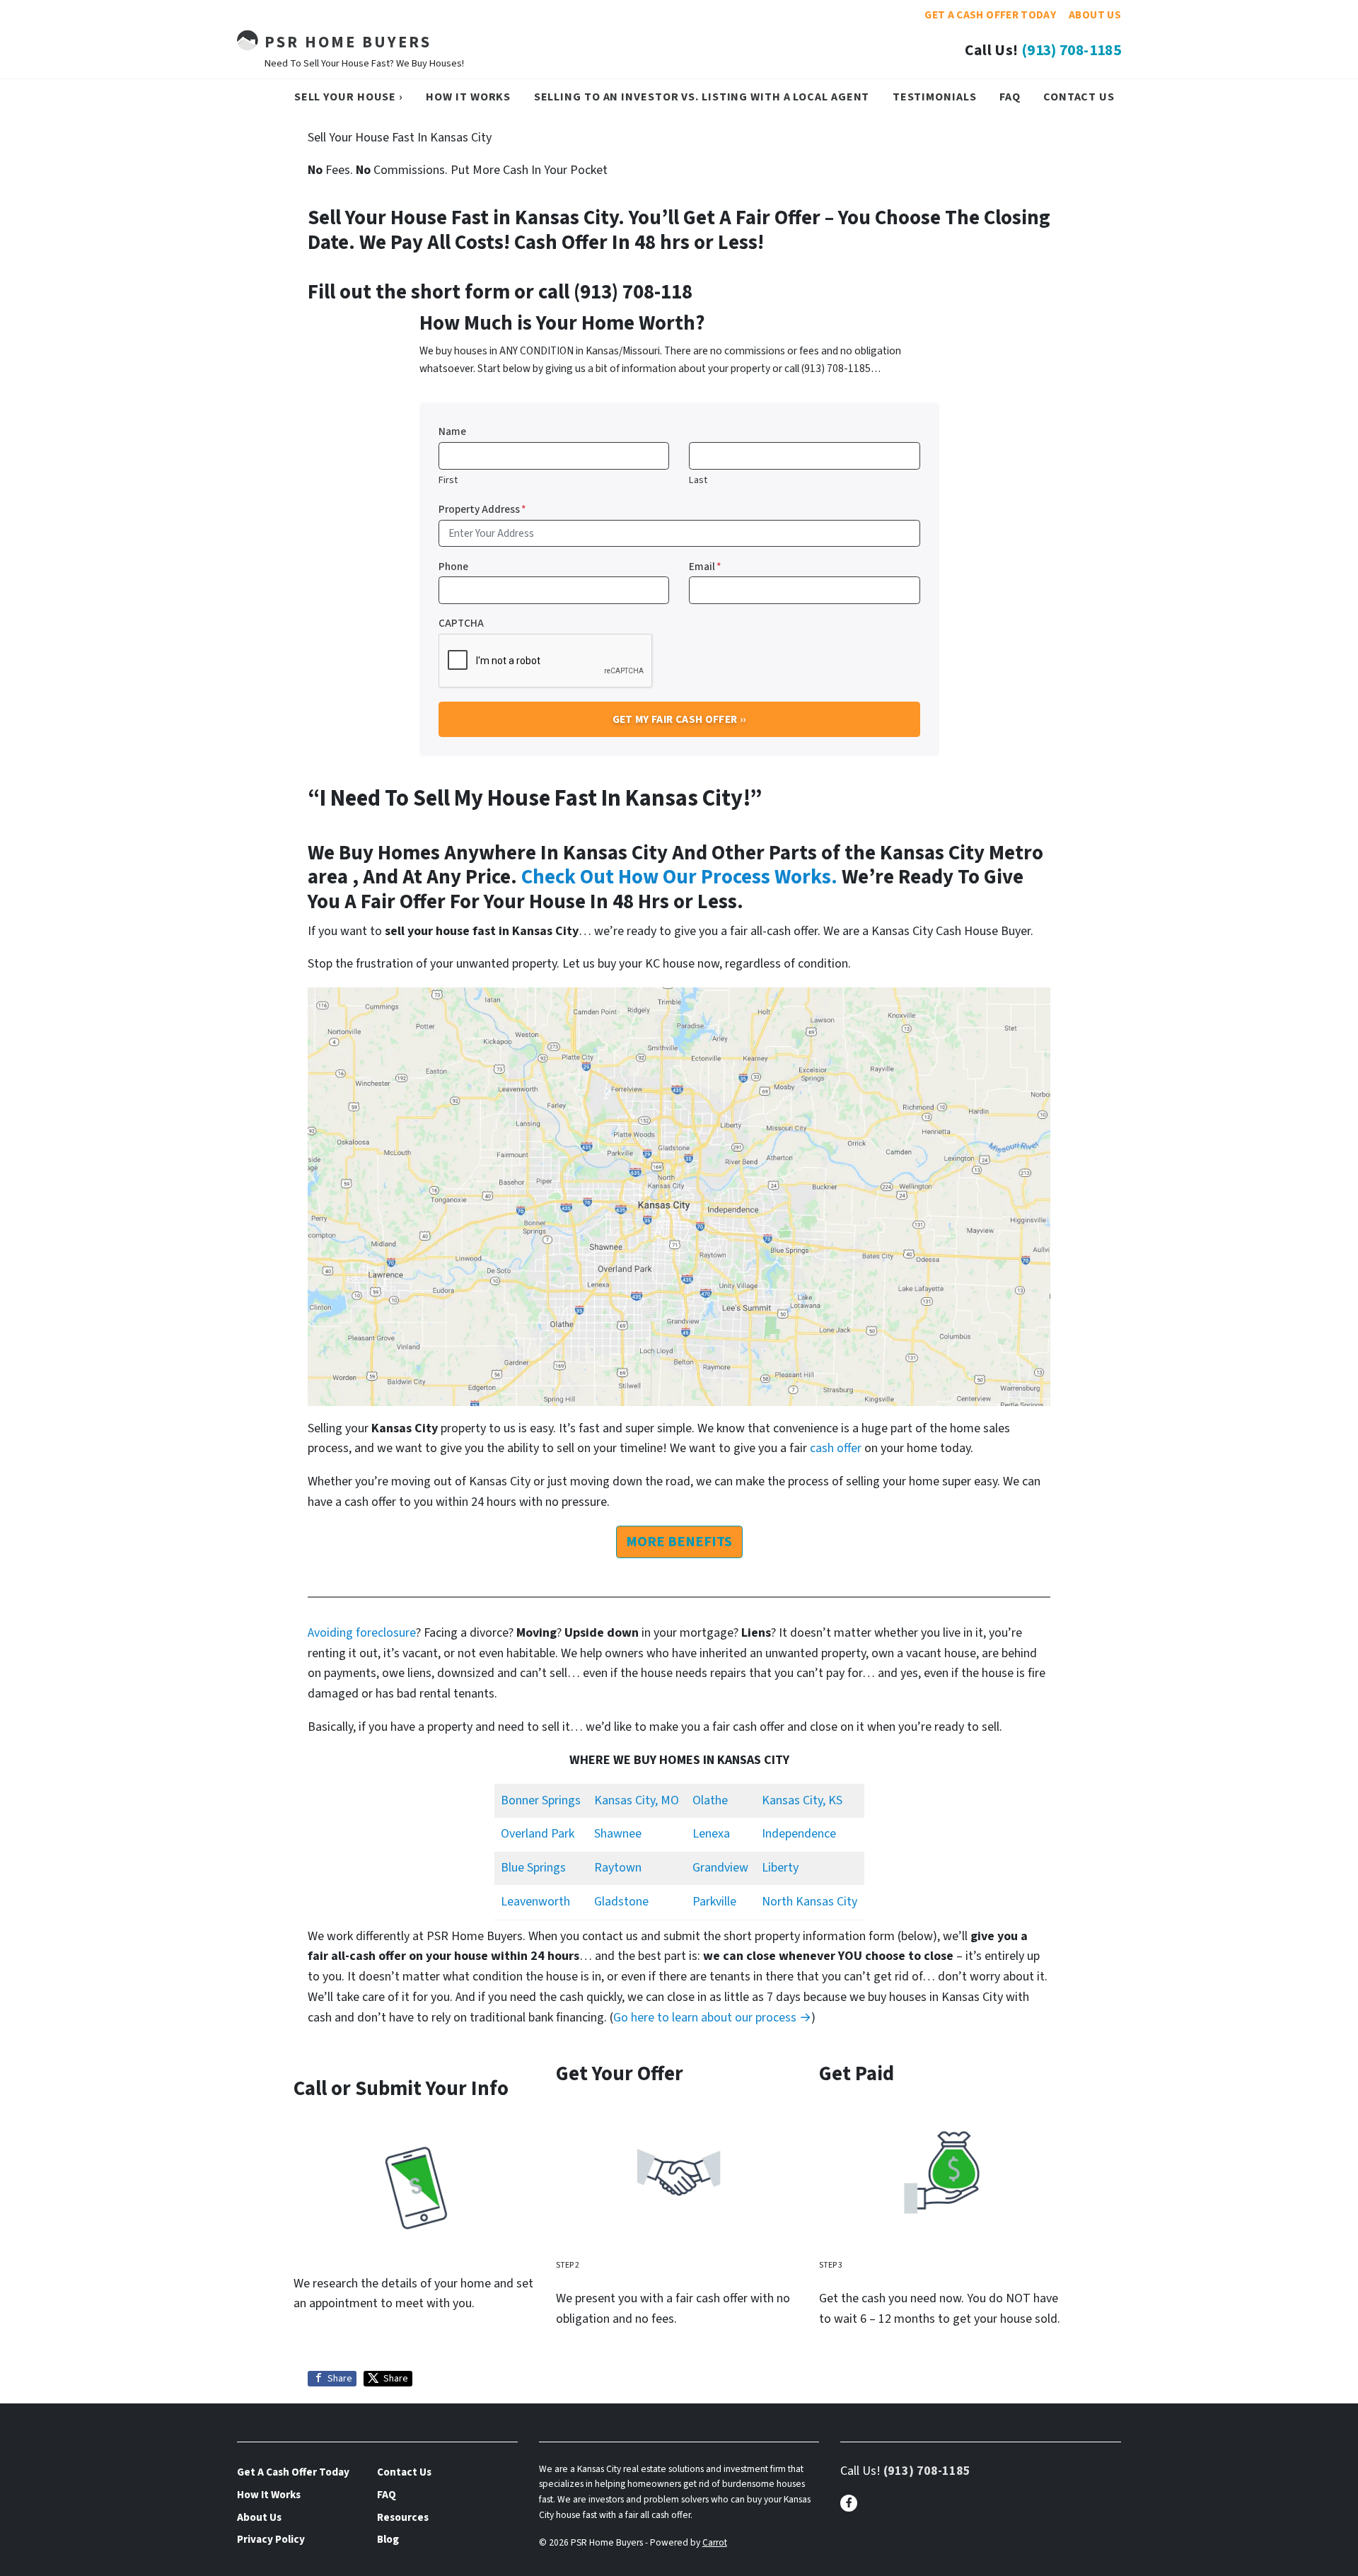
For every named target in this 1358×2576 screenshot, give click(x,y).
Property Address (482, 509)
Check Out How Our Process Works (676, 877)
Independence (799, 1834)
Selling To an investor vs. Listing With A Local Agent (702, 97)
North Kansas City (809, 1902)
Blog (388, 2539)
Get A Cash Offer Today (990, 15)
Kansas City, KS (802, 1800)
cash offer (836, 1448)
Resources (403, 2517)
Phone (453, 567)
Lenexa (711, 1834)
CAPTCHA (461, 623)
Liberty (780, 1868)
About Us (1095, 15)
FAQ (1010, 97)
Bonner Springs (541, 1800)
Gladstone (621, 1902)
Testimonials (935, 97)
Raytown (618, 1868)
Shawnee (618, 1834)
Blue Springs (533, 1868)
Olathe (710, 1800)
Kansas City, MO (637, 1800)
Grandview (720, 1868)
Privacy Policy (271, 2539)
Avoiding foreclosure (362, 1633)
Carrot (715, 2542)
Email (705, 567)
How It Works (468, 97)
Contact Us (1079, 97)
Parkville (714, 1902)
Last (698, 480)
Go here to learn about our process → (712, 2018)
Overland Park (538, 1834)
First (448, 480)
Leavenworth (535, 1902)
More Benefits (679, 1542)
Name (452, 431)
